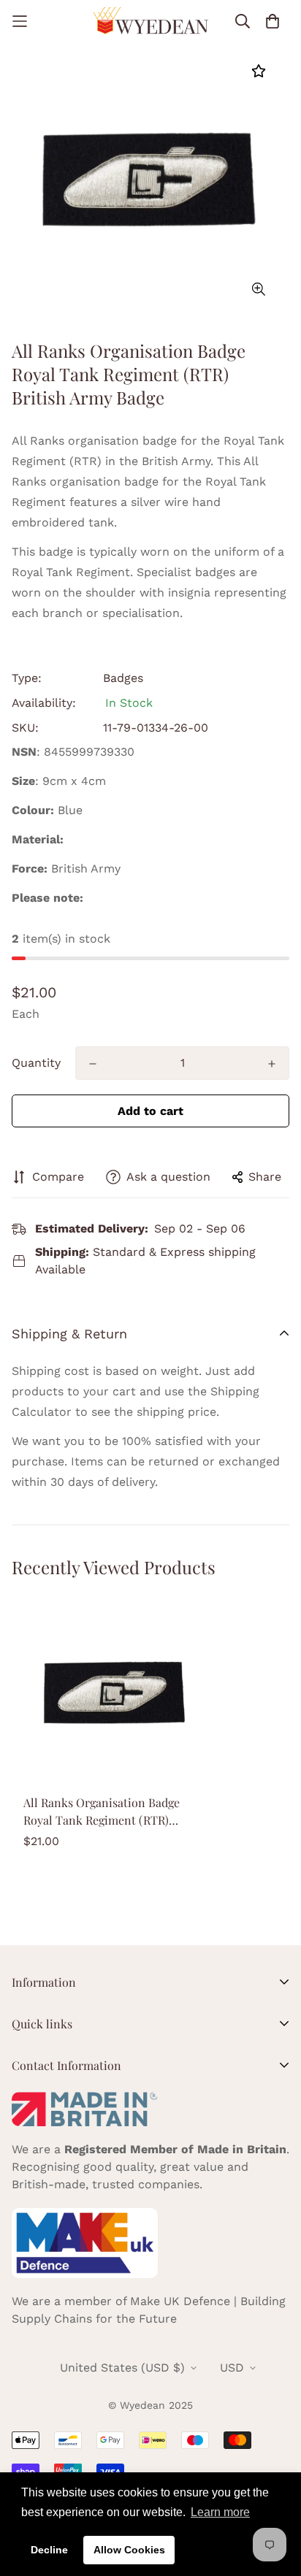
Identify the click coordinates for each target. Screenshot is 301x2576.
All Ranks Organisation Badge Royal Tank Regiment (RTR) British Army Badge (102, 1812)
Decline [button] (49, 2550)
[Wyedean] (150, 21)
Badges (123, 678)
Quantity (36, 1063)
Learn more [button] (220, 2512)
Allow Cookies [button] (129, 2550)
